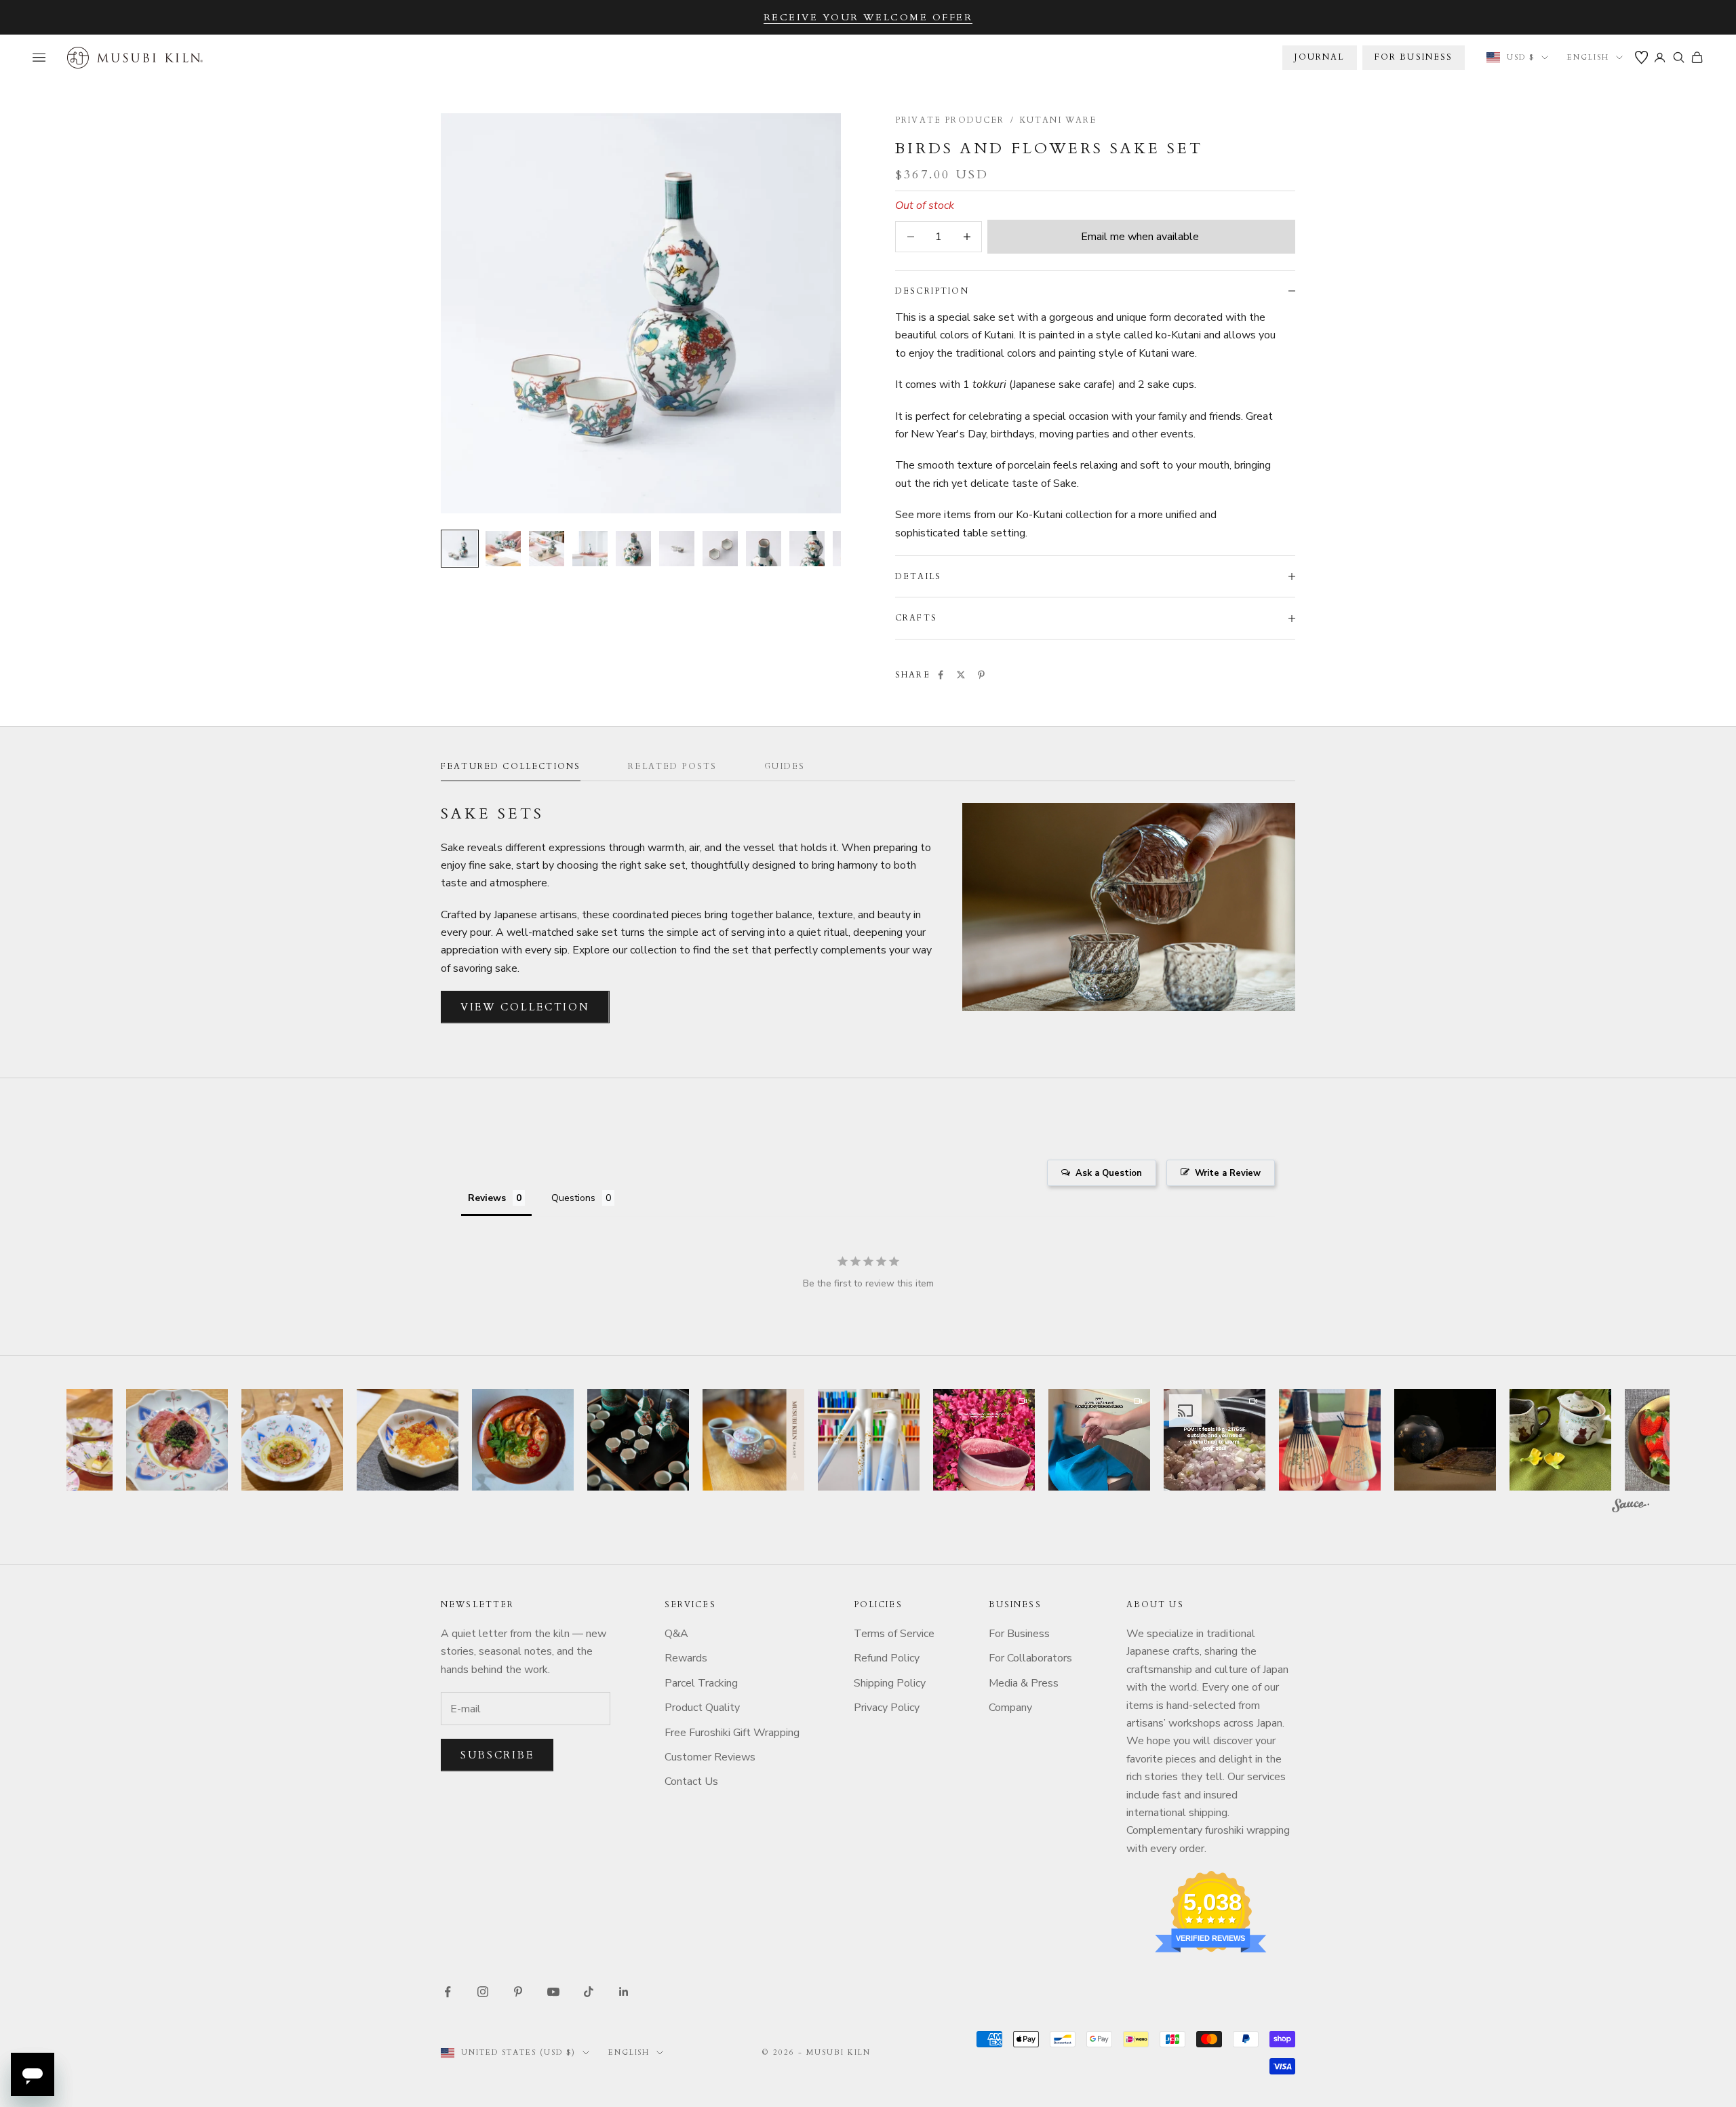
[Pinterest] (981, 675)
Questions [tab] (573, 1198)
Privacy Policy (887, 1708)
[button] (177, 1440)
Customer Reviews (710, 1757)
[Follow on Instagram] (483, 1992)
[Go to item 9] (807, 549)
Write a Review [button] (1228, 1173)
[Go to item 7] (720, 549)
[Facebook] (941, 675)
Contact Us (691, 1781)
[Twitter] (961, 675)
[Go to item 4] (590, 549)
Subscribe (497, 1755)
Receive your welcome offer (868, 17)
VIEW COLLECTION (525, 1007)
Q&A (676, 1634)
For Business (1019, 1634)
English (1588, 57)
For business (1414, 57)
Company (1010, 1708)
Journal (1319, 57)
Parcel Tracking (701, 1683)
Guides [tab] (785, 766)
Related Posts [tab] (672, 766)
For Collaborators (1030, 1658)
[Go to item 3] (547, 549)
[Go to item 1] (460, 549)
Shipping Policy (890, 1683)
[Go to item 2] (503, 549)
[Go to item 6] (677, 549)
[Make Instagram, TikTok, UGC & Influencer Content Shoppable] (1631, 1508)
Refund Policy (887, 1658)
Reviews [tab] (487, 1198)
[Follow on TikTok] (589, 1992)
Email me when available (1140, 237)
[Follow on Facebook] (448, 1992)
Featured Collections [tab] (511, 766)
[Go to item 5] (633, 549)
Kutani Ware (1059, 120)
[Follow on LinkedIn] (624, 1992)
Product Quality (702, 1708)
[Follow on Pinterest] (518, 1992)
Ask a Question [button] (1109, 1173)
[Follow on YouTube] (553, 1992)
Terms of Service (894, 1634)
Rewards (686, 1658)
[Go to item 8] (764, 549)
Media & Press (1024, 1683)
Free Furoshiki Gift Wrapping (732, 1733)
